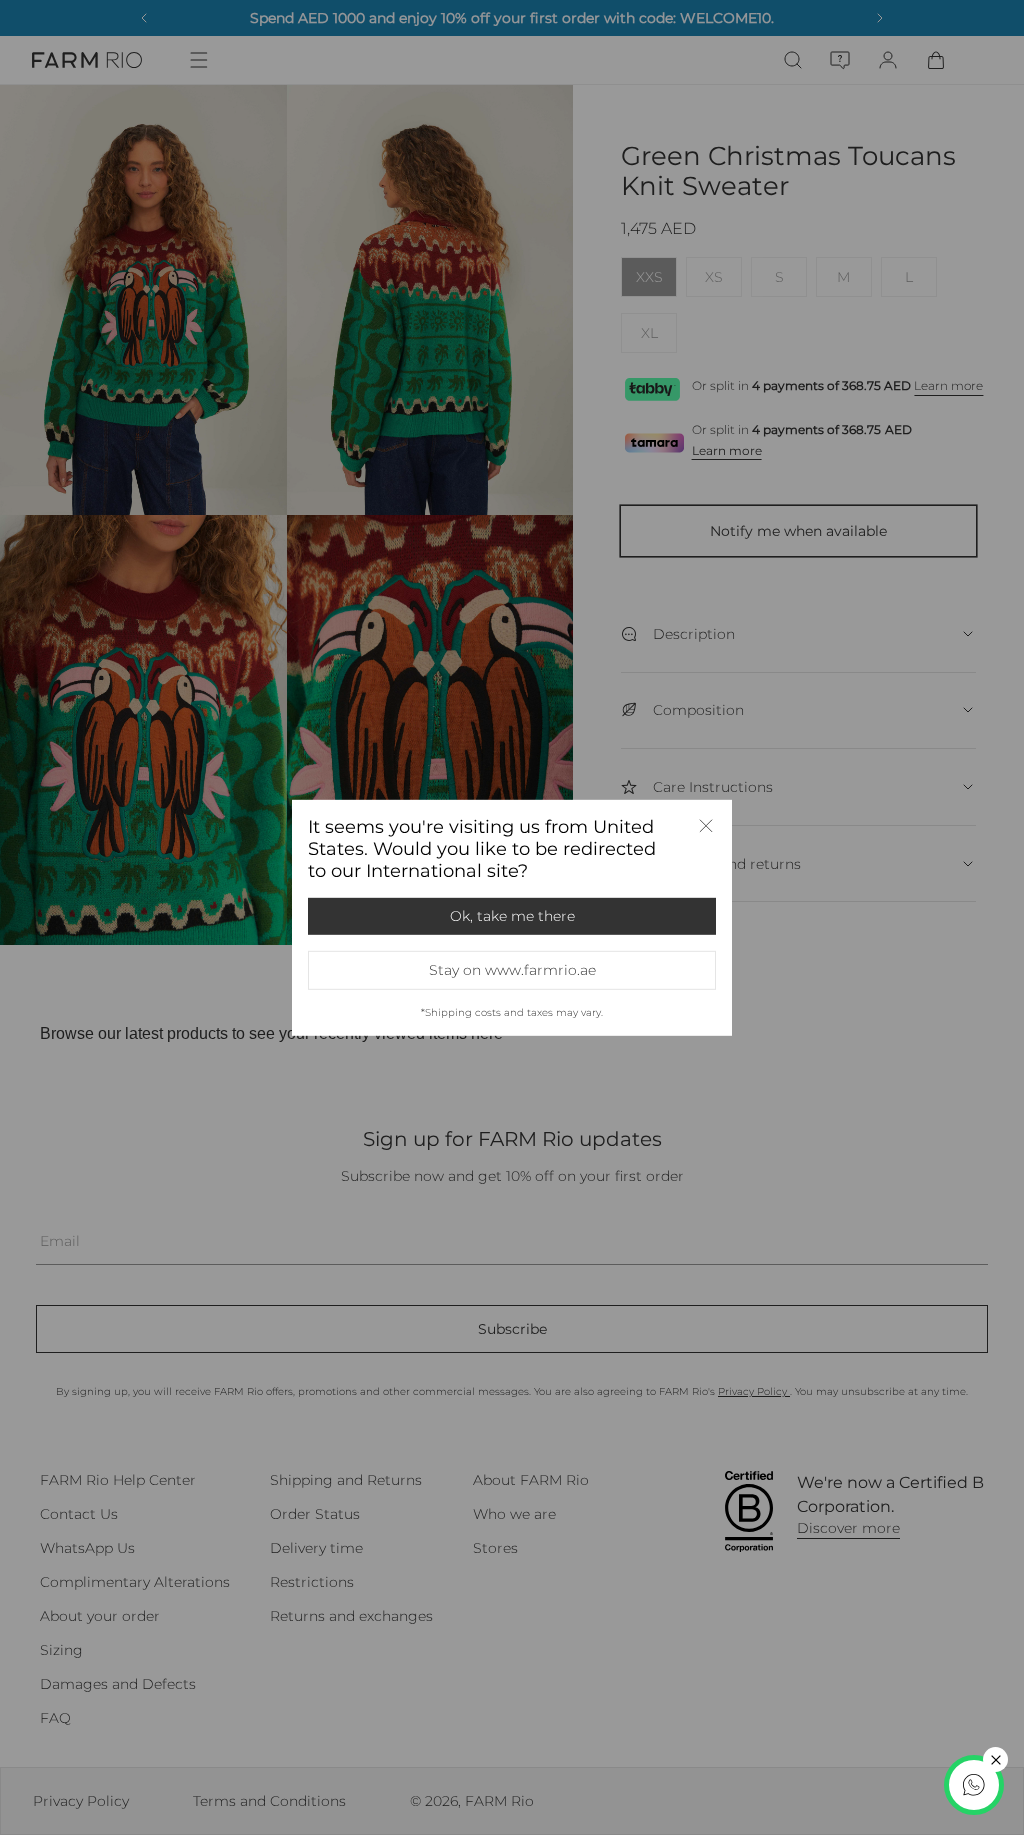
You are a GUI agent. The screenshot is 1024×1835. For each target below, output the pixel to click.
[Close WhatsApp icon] (995, 1759)
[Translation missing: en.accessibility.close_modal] (706, 825)
